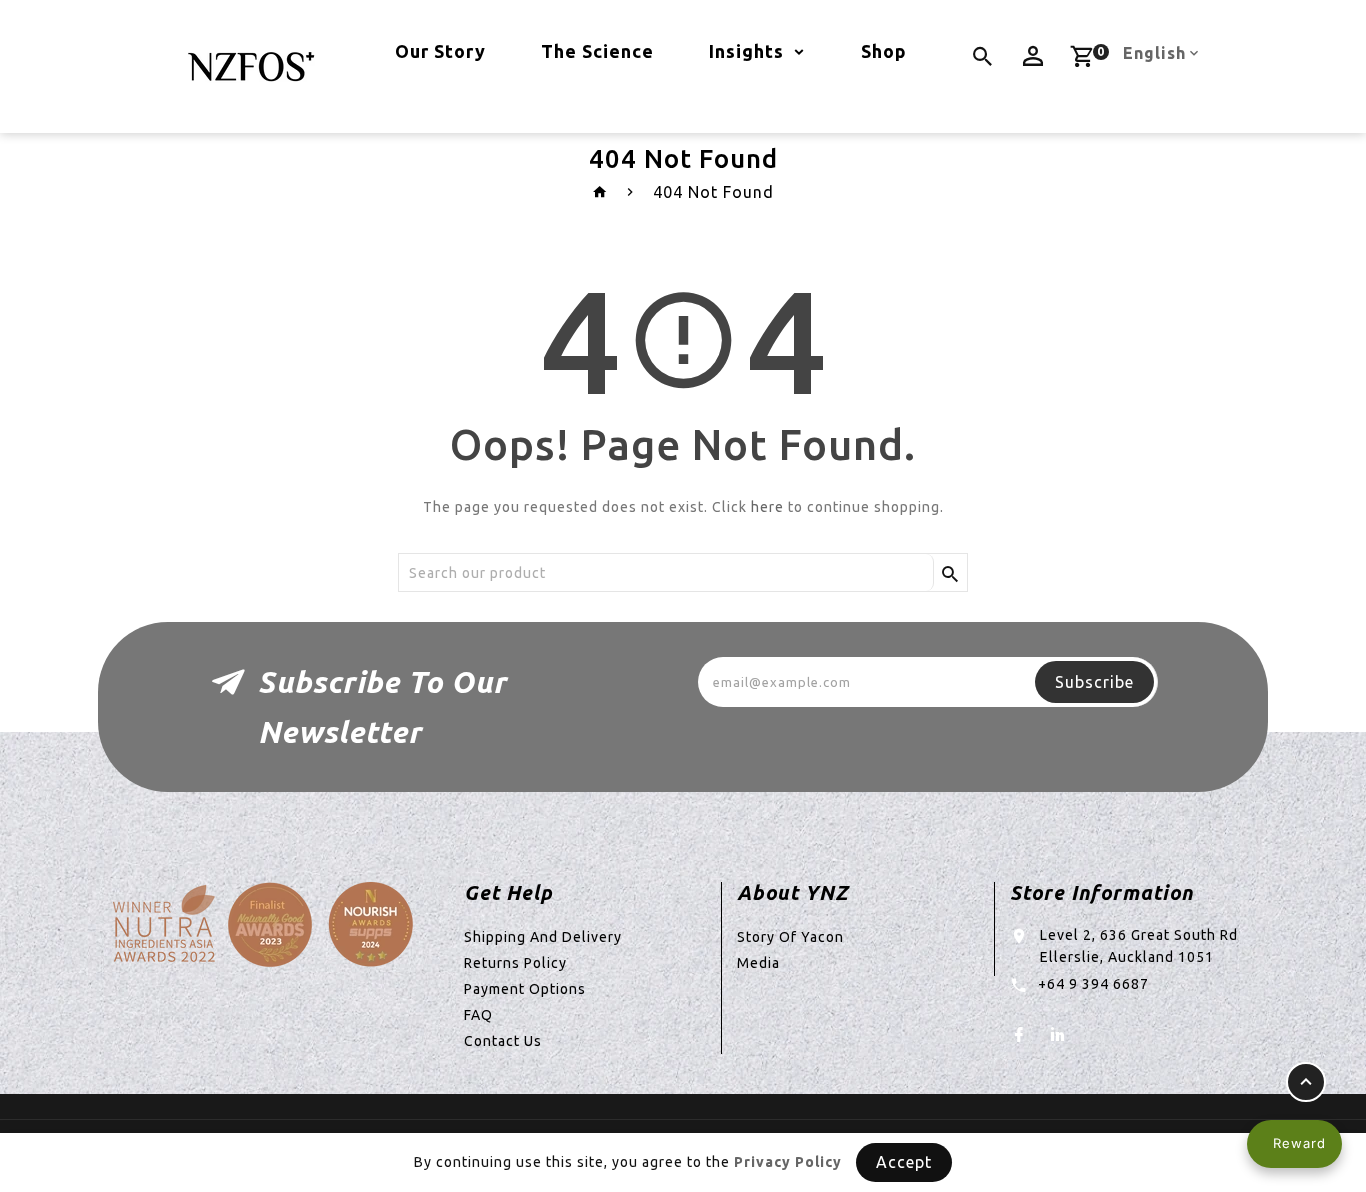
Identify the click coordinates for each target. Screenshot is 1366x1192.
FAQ (478, 1015)
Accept (904, 1162)
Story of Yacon (790, 937)
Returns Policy (515, 963)
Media (758, 963)
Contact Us (503, 1041)
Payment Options (525, 989)
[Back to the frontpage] (600, 192)
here (767, 507)
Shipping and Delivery (543, 937)
